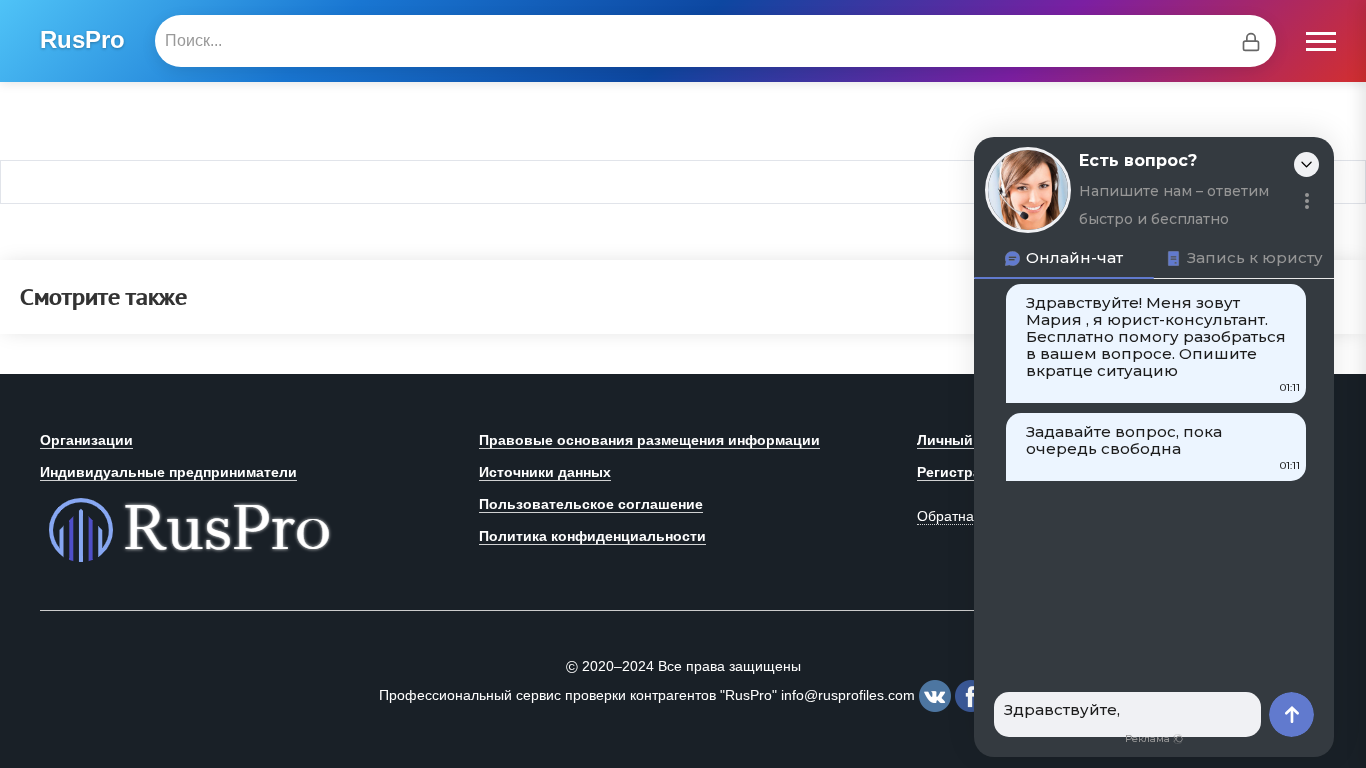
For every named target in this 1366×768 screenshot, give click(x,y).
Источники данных (545, 472)
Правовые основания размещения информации (649, 440)
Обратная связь (969, 516)
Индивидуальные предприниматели (168, 472)
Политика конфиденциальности (592, 536)
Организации (86, 440)
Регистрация (962, 472)
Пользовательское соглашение (591, 504)
